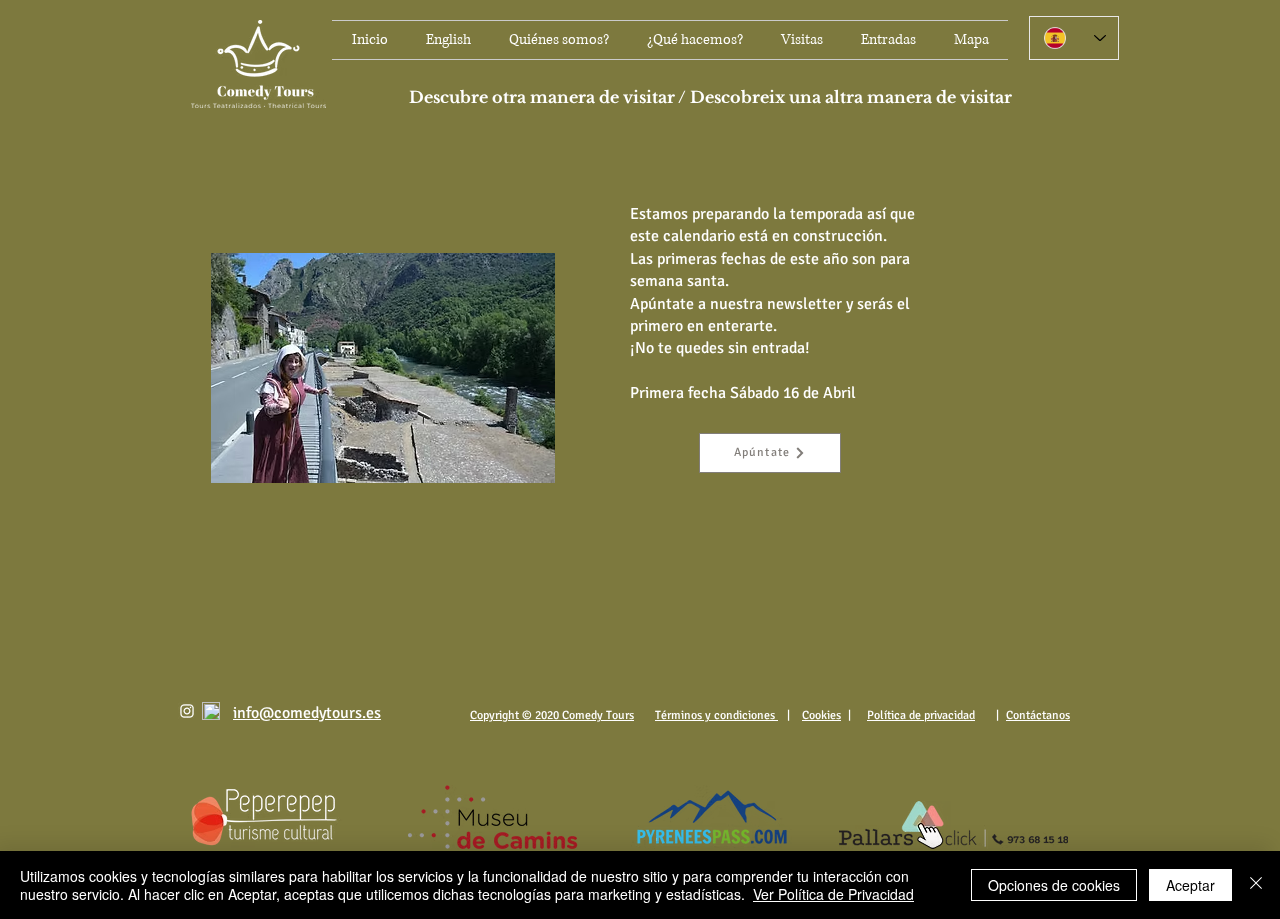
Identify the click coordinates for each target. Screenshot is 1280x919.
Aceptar (1190, 885)
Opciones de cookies (1054, 885)
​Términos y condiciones (716, 715)
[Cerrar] (1256, 885)
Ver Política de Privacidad (833, 894)
